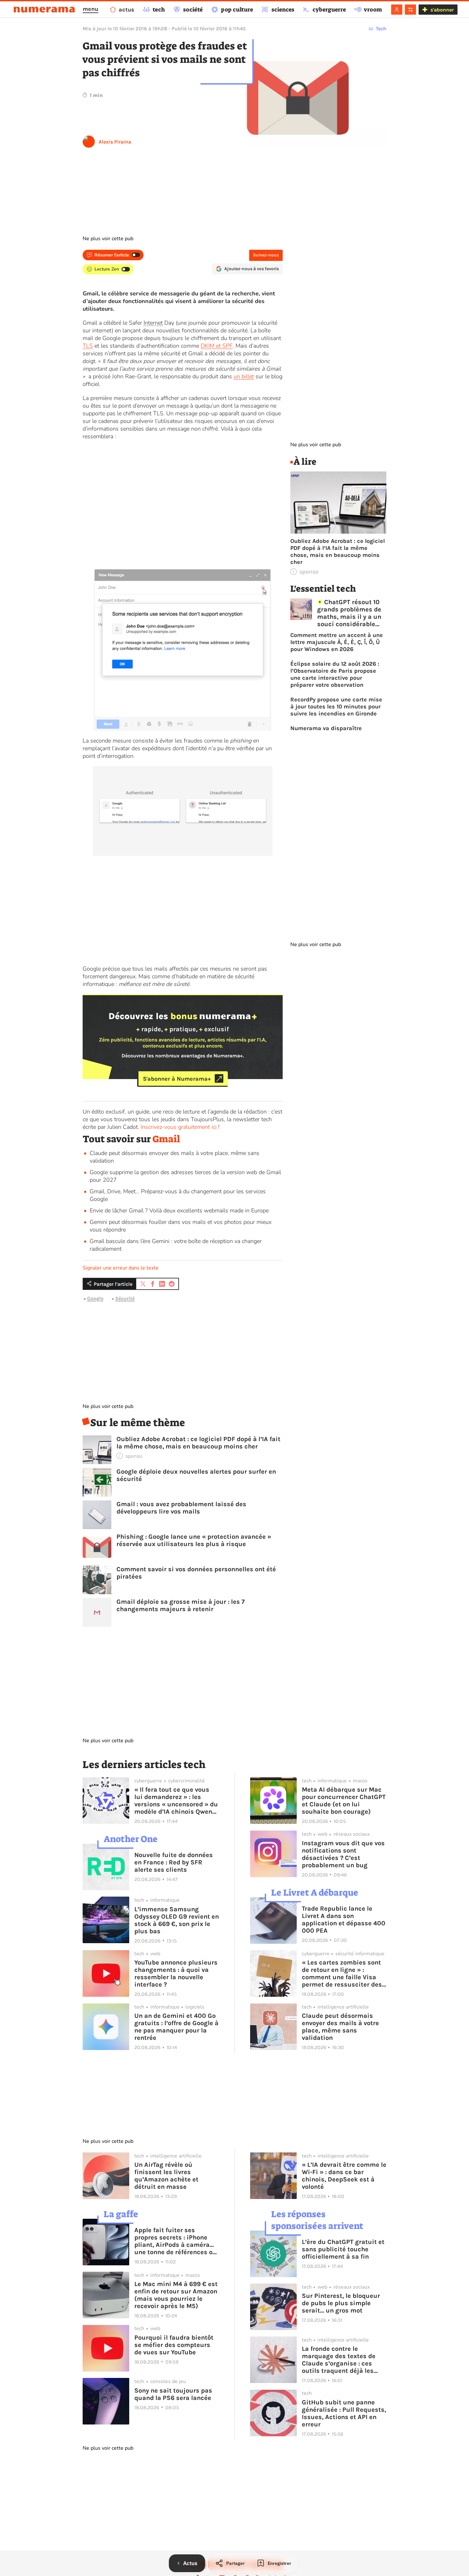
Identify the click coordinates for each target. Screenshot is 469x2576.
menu (90, 9)
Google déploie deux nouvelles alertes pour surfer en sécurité (196, 1475)
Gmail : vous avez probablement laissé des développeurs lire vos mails (181, 1508)
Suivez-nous (266, 255)
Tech (381, 29)
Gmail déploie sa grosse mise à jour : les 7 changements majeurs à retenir (181, 1605)
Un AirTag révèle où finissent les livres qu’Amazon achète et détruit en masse (166, 2176)
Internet (153, 323)
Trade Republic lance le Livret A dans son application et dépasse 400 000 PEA (344, 1920)
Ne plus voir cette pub (108, 239)
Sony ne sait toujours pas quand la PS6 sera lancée (173, 2394)
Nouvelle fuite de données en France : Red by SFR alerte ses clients (174, 1862)
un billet (244, 376)
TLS (88, 346)
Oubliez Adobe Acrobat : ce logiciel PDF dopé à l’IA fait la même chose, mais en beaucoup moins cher (198, 1443)
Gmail (166, 1139)
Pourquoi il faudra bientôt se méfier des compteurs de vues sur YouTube (174, 2345)
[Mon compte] (397, 10)
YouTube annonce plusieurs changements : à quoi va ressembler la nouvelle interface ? (176, 1973)
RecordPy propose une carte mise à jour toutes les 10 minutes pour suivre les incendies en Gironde (336, 707)
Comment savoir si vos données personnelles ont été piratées (196, 1573)
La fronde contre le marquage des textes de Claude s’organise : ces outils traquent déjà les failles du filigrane (339, 2360)
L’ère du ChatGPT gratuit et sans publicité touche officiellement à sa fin (343, 2249)
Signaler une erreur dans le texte (121, 1268)
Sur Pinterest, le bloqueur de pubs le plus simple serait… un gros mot (341, 2303)
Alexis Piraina (115, 142)
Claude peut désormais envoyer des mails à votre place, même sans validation (340, 2027)
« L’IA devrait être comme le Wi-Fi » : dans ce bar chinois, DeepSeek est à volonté (344, 2176)
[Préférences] (410, 10)
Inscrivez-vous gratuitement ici (179, 1127)
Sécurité (125, 1298)
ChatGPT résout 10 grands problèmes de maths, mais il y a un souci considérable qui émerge (349, 613)
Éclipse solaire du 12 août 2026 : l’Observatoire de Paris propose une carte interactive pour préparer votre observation (335, 674)
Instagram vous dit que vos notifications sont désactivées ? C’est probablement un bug (343, 1854)
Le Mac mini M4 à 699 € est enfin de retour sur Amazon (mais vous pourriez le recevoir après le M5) (176, 2295)
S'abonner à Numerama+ (177, 1078)
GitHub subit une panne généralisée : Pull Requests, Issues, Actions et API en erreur (344, 2413)
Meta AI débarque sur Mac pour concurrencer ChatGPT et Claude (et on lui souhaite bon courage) (344, 1801)
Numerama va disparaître (326, 728)
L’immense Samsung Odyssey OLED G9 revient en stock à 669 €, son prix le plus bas (177, 1920)
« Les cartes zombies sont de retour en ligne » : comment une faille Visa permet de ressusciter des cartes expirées (342, 1973)
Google (95, 1298)
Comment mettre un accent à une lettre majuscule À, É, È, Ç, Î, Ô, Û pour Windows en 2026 (337, 642)
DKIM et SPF (217, 346)
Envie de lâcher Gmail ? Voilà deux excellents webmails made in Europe (179, 1210)
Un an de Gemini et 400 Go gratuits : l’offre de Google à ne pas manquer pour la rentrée (176, 2027)
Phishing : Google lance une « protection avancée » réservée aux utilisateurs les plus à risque (194, 1540)
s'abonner (442, 10)
